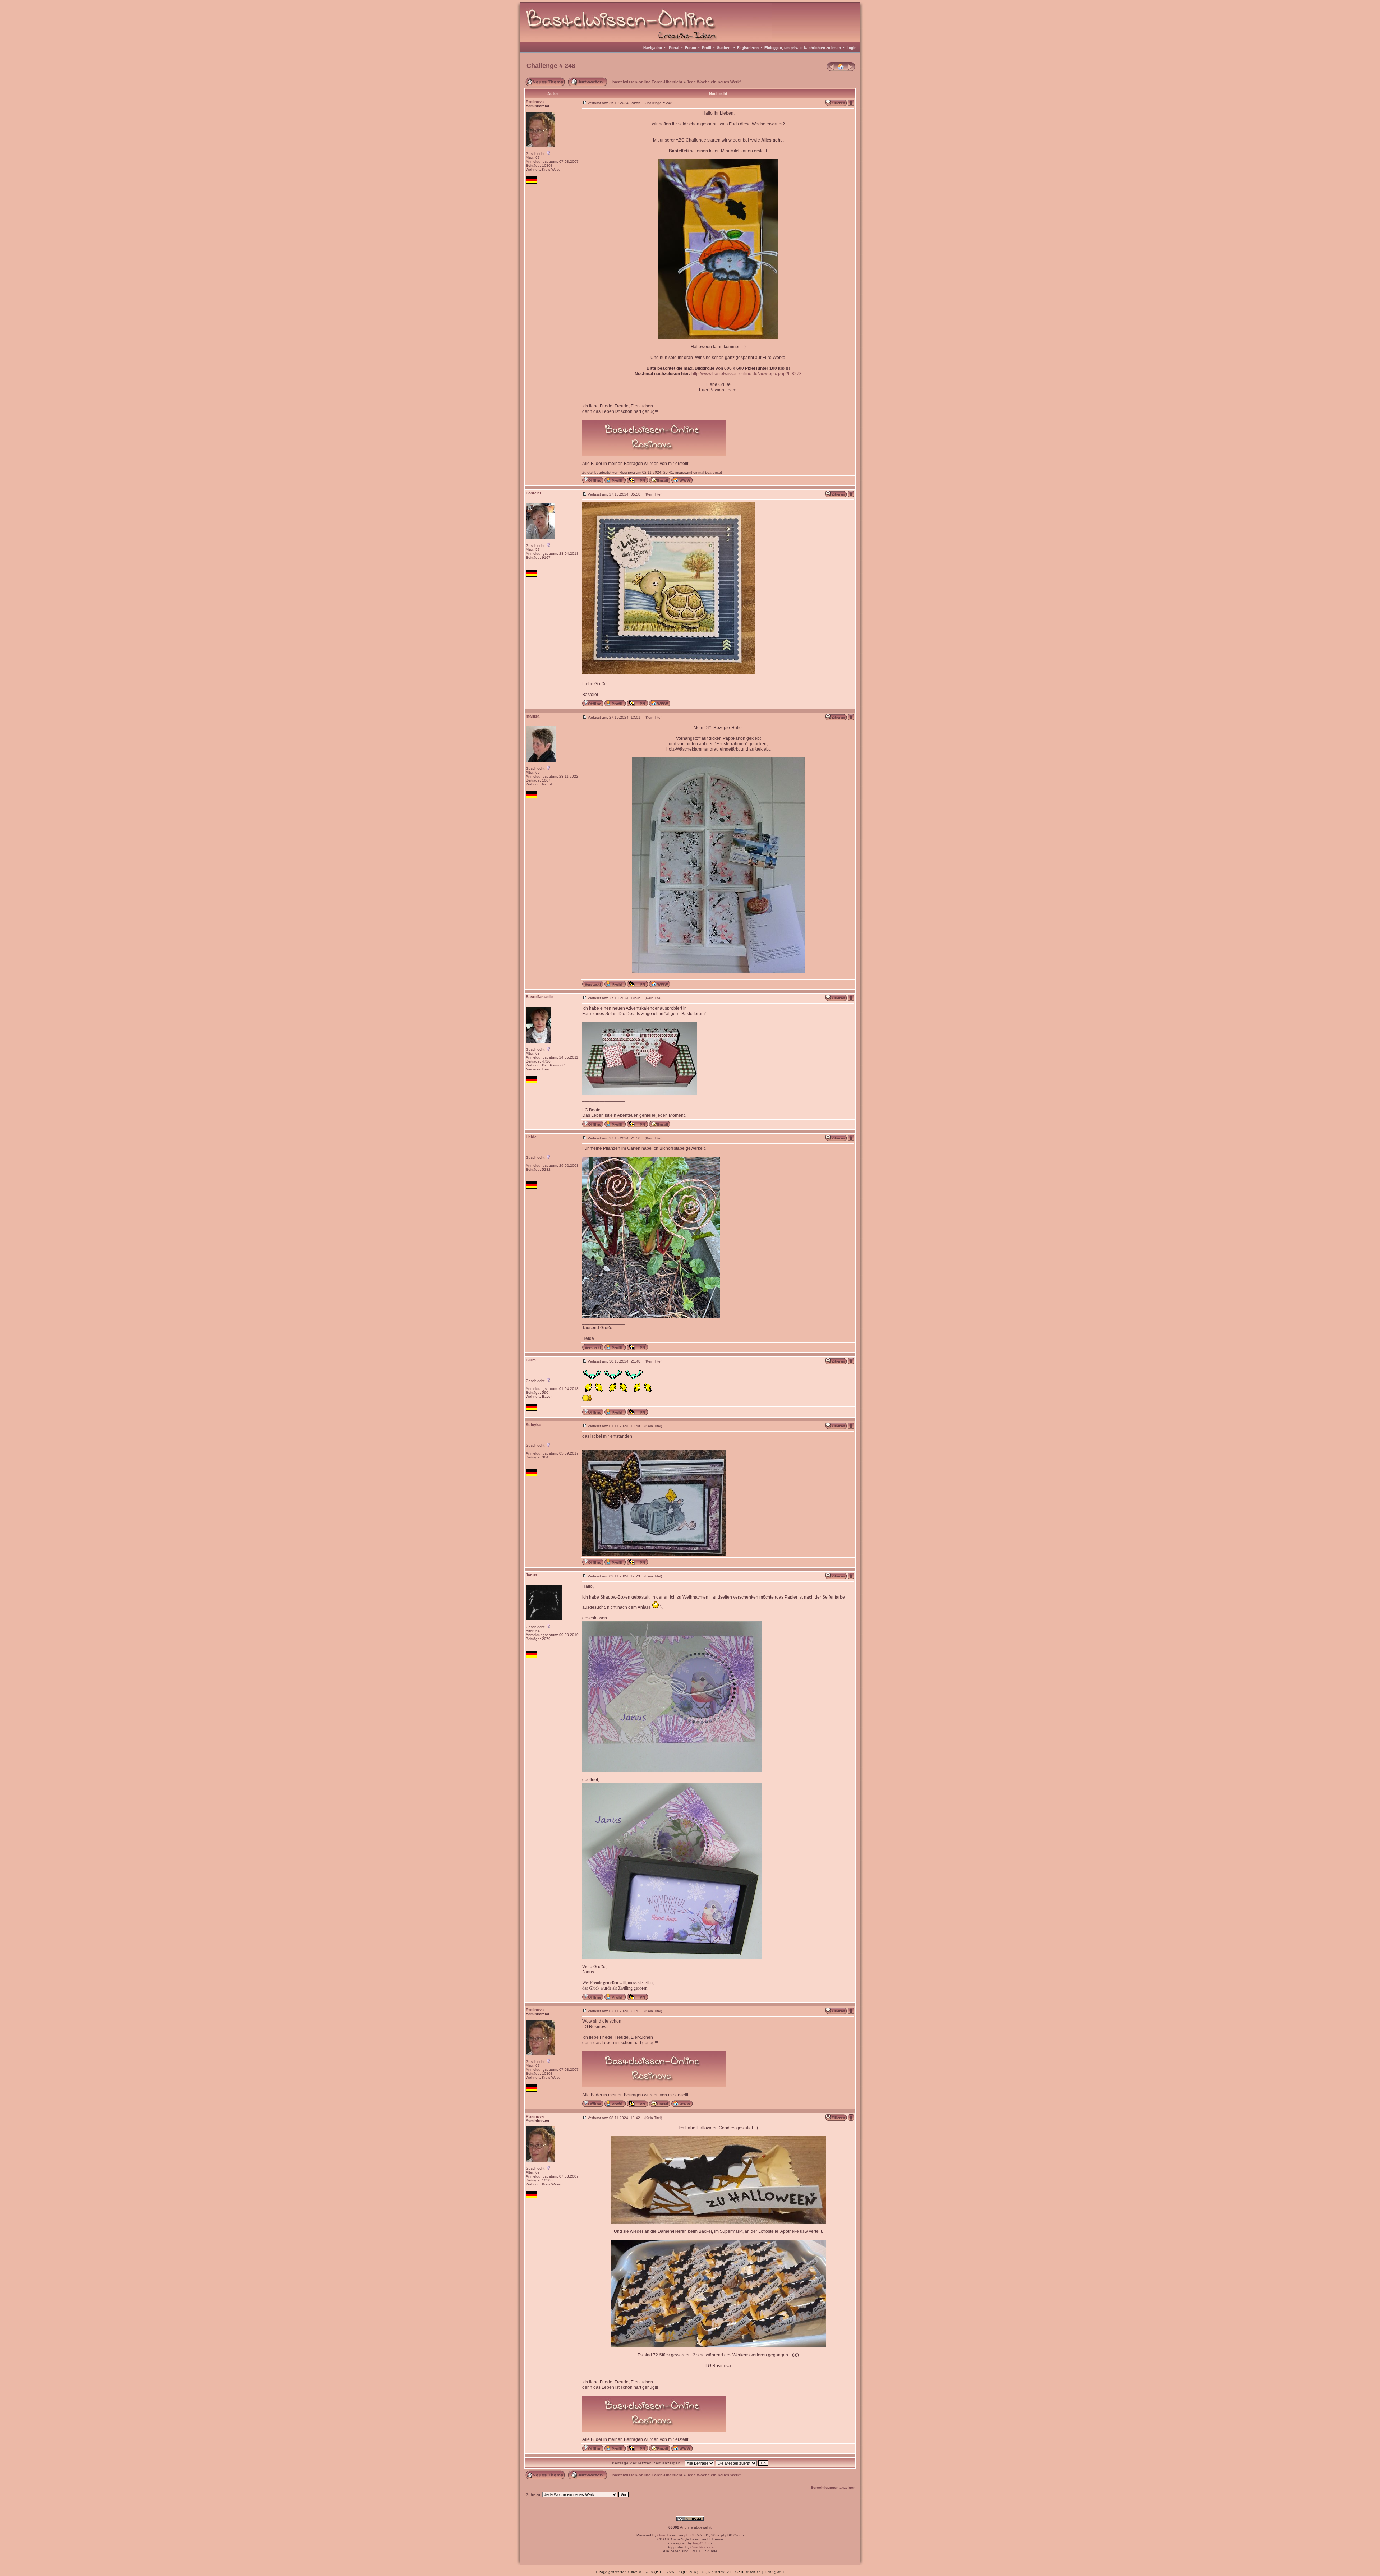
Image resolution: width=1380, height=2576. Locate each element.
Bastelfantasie (539, 997)
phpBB (690, 2535)
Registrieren (748, 48)
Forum (691, 48)
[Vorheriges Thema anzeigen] (831, 70)
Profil (707, 48)
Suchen (724, 48)
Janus (532, 1575)
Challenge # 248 (551, 66)
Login (852, 48)
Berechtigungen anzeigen (833, 2487)
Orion (662, 2535)
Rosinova (535, 102)
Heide (531, 1137)
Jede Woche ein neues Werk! (714, 82)
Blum (531, 1360)
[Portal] (841, 70)
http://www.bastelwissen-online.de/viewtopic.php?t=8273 (747, 374)
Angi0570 (701, 2543)
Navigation (653, 48)
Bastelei (533, 493)
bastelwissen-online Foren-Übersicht (647, 82)
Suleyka (533, 1425)
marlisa (533, 716)
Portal (674, 48)
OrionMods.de (702, 2547)
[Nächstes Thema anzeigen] (851, 70)
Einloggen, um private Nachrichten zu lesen (803, 48)
